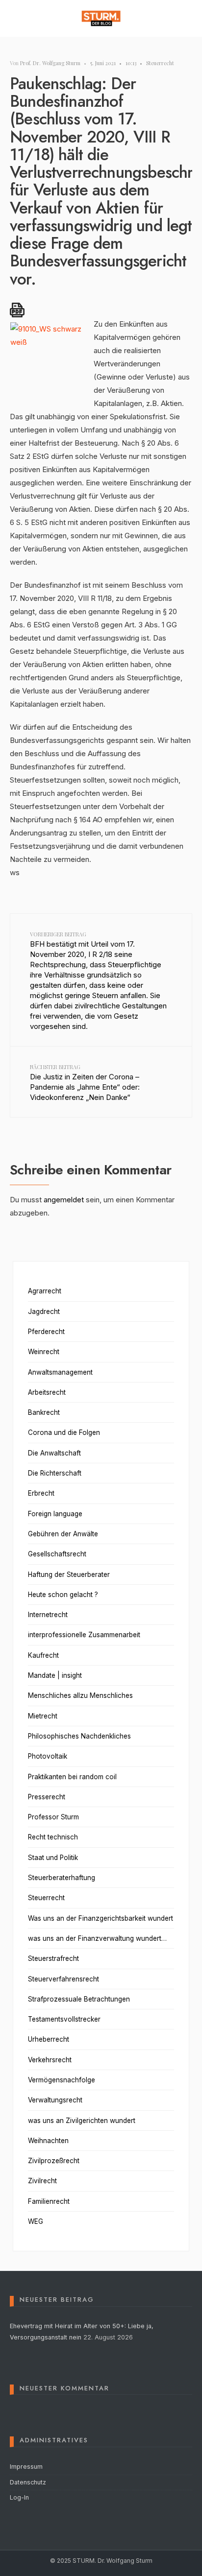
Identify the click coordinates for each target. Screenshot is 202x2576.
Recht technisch (53, 1837)
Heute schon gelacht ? (63, 1595)
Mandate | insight (55, 1675)
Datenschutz (28, 2482)
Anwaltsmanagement (60, 1372)
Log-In (19, 2497)
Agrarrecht (45, 1291)
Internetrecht (48, 1615)
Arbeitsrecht (47, 1392)
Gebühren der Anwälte (63, 1534)
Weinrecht (44, 1352)
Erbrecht (41, 1493)
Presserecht (47, 1797)
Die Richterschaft (55, 1473)
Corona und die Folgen (64, 1432)
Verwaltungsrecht (55, 2100)
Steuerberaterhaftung (62, 1878)
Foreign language (55, 1514)
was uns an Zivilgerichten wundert (82, 2121)
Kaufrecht (43, 1655)
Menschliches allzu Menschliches (80, 1695)
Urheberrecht (49, 2039)
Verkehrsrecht (50, 2060)
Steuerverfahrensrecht (63, 1979)
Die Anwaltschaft (54, 1453)
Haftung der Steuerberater (69, 1574)
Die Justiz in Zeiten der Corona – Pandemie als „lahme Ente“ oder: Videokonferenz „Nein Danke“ (85, 1083)
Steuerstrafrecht (53, 1958)
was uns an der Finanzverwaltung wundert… (97, 1938)
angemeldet (64, 1200)
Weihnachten (48, 2141)
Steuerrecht (160, 63)
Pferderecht (46, 1332)
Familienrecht (49, 2201)
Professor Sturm (53, 1817)
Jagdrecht (44, 1312)
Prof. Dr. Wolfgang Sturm (50, 63)
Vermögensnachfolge (62, 2080)
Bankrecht (44, 1412)
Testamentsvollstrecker (64, 2019)
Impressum (26, 2467)
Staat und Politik (53, 1858)
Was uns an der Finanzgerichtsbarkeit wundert (101, 1918)
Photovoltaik (48, 1756)
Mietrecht (43, 1716)
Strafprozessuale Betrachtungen (79, 1999)
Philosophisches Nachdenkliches (79, 1736)
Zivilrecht (42, 2181)
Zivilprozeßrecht (54, 2161)
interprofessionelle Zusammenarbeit (84, 1635)
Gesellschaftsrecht (57, 1554)
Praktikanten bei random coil (72, 1777)
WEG (36, 2221)
